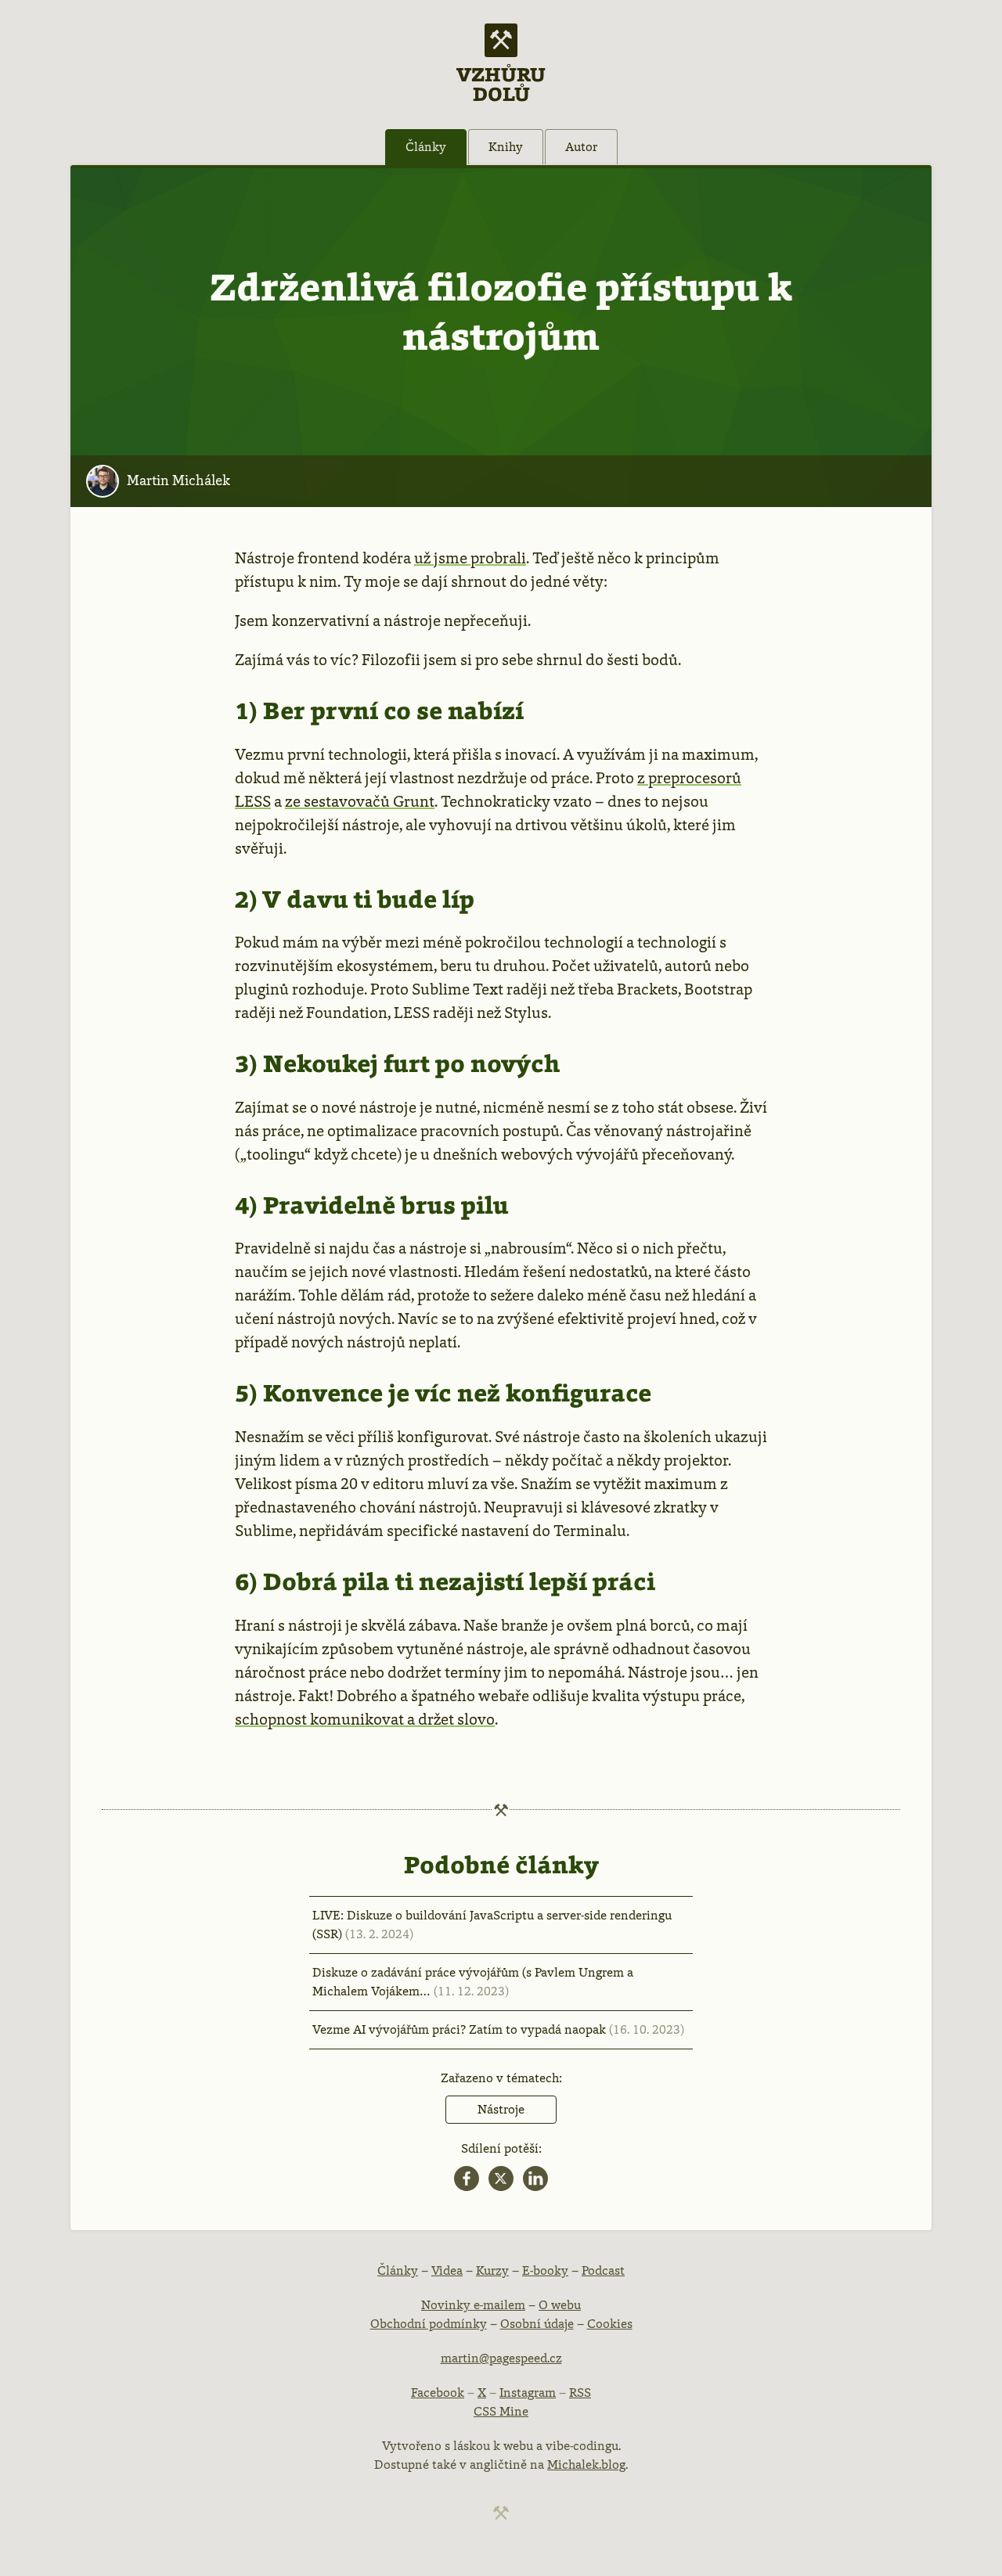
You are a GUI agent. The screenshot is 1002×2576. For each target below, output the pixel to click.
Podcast (603, 2270)
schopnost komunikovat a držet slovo (365, 1719)
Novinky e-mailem (473, 2305)
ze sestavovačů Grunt (360, 801)
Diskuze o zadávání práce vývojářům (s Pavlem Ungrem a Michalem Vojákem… (473, 1982)
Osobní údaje (537, 2324)
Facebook (438, 2393)
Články (426, 147)
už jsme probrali (470, 558)
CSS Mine (501, 2411)
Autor (581, 147)
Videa (447, 2270)
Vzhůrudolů (501, 83)
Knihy (506, 147)
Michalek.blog (586, 2464)
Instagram (528, 2393)
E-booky (545, 2270)
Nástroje (501, 2109)
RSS (580, 2393)
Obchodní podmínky (429, 2324)
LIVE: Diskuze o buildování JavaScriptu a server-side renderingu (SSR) (492, 1925)
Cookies (610, 2324)
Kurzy (492, 2270)
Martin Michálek (178, 480)
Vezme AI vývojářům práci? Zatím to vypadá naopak (498, 2029)
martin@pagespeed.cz (501, 2358)
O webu (560, 2305)
